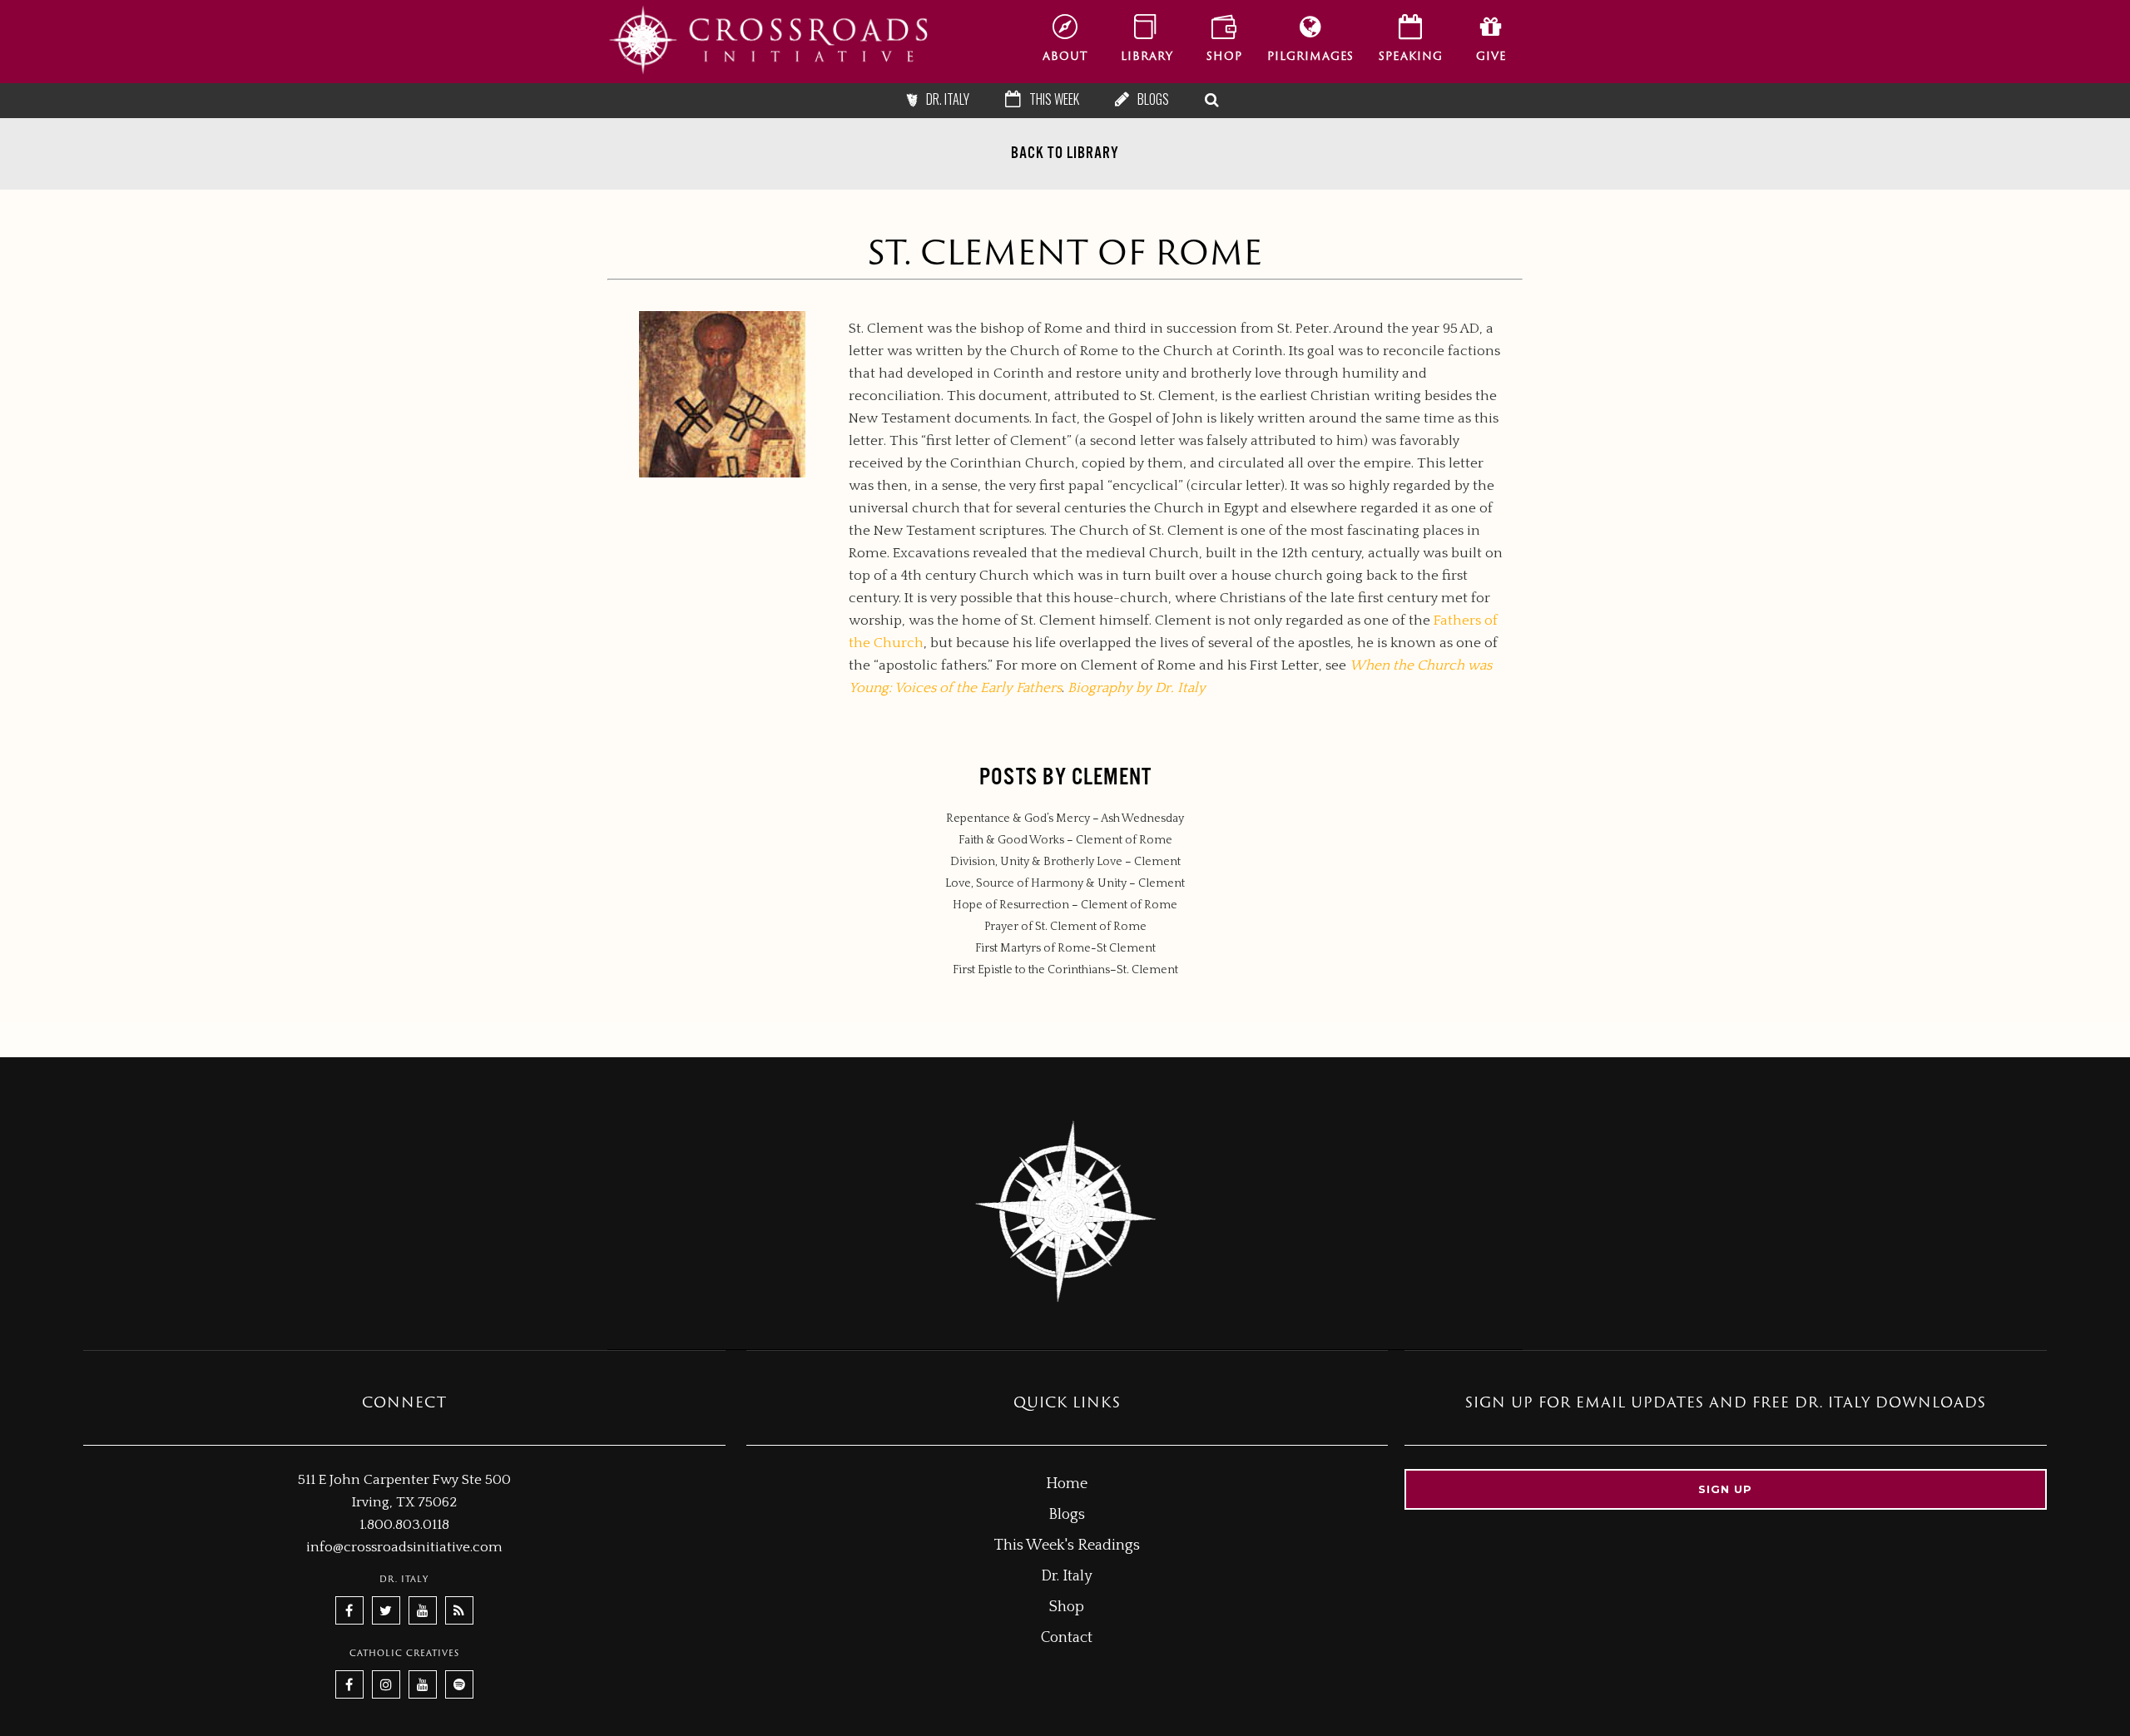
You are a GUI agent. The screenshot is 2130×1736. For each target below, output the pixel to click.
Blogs (1067, 1515)
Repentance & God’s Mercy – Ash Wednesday (1065, 819)
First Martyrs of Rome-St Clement (1065, 948)
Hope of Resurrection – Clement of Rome (1065, 905)
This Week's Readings (1067, 1546)
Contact (1067, 1638)
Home (1067, 1484)
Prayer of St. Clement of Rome (1065, 927)
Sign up (1725, 1489)
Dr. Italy (1067, 1576)
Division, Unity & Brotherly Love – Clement (1065, 862)
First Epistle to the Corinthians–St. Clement (1065, 970)
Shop (1067, 1607)
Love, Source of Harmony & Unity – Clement (1065, 883)
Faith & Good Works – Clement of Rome (1065, 840)
